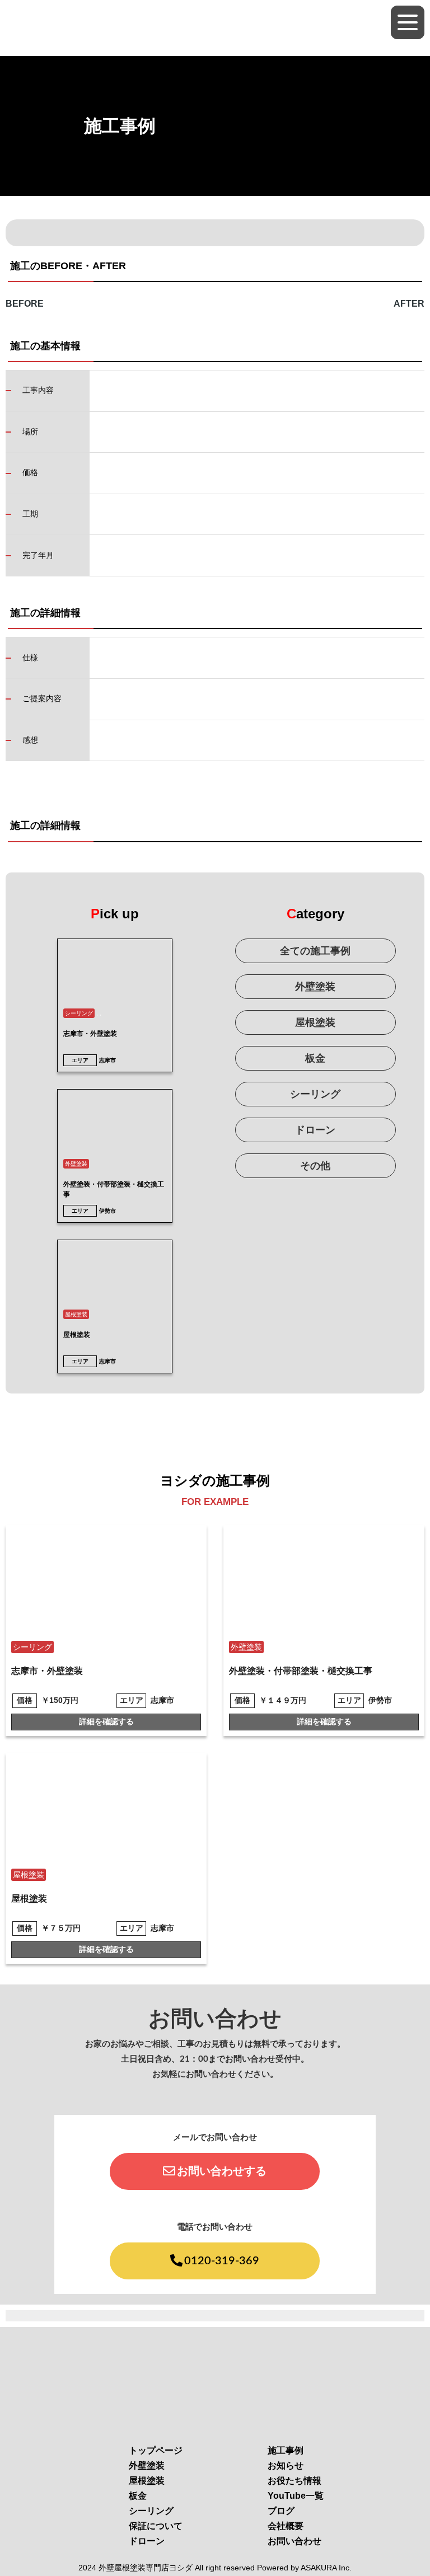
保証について (156, 2526)
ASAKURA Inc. (326, 2568)
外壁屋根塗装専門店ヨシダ (146, 2568)
